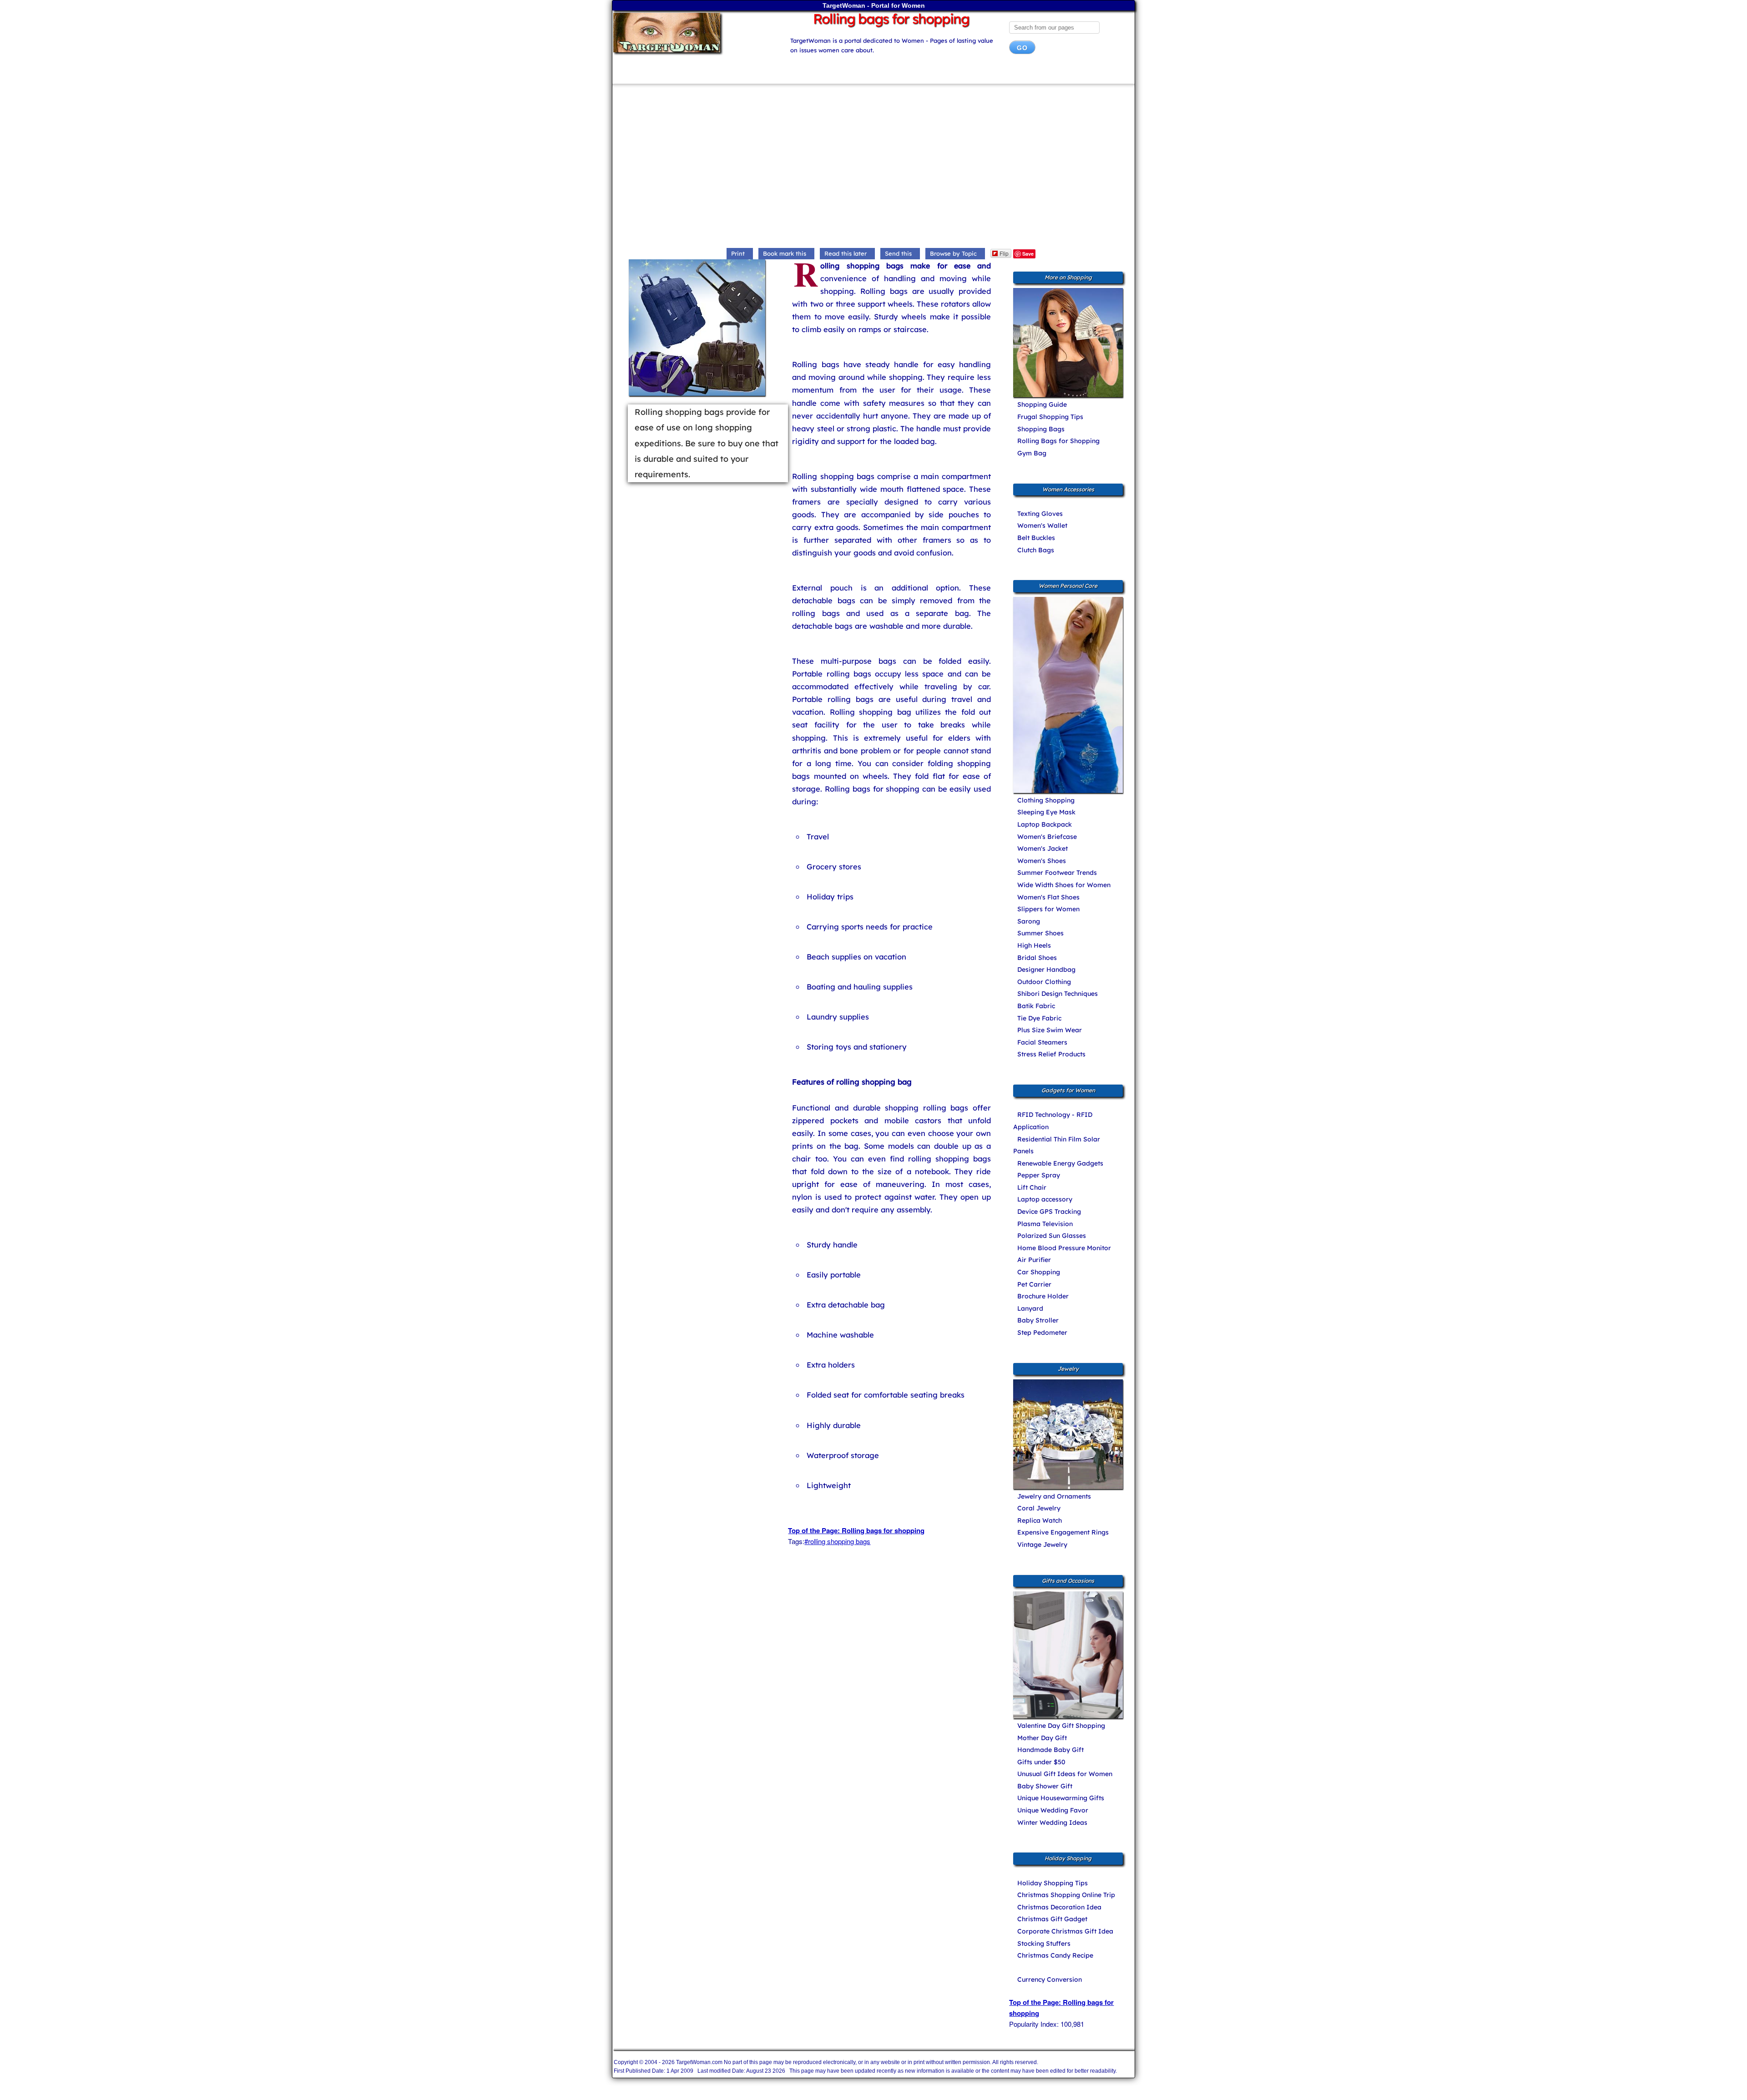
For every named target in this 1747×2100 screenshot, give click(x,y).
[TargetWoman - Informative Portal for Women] (692, 33)
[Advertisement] (873, 168)
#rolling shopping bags (837, 1541)
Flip (1004, 253)
